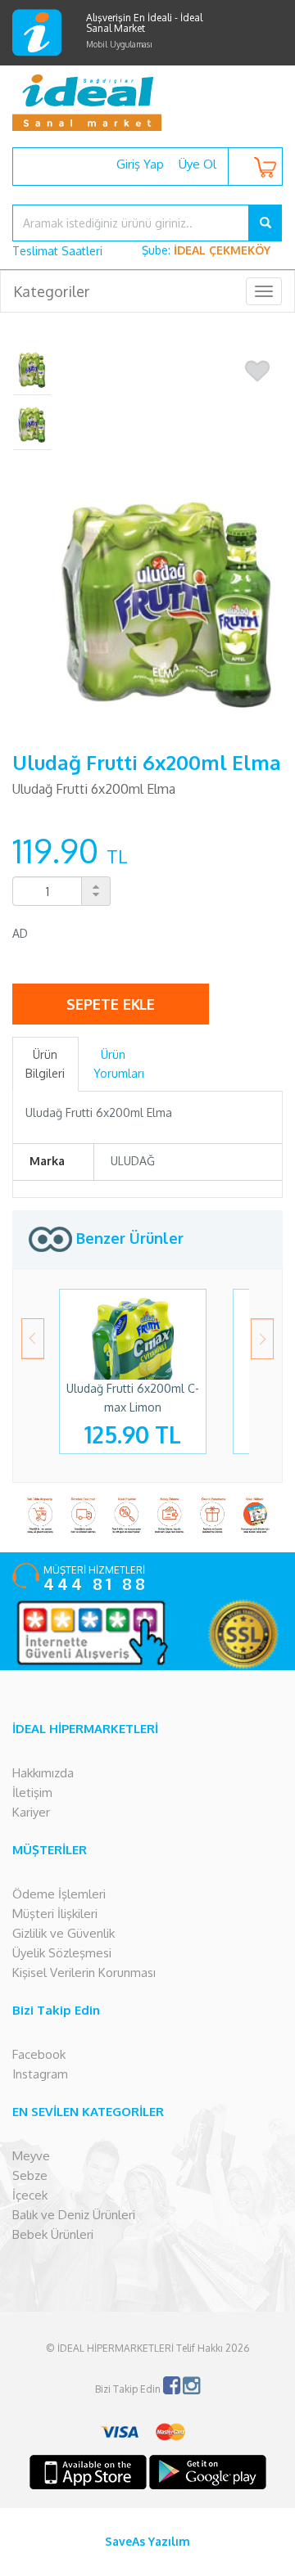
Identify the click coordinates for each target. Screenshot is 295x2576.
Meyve (31, 2156)
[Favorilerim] (257, 372)
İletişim (32, 1792)
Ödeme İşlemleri (59, 1894)
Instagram (40, 2074)
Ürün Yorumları (119, 1063)
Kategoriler (51, 291)
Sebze (30, 2175)
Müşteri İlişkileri (55, 1914)
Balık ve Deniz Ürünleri (74, 2215)
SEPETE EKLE (111, 1004)
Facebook (39, 2054)
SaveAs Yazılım (147, 2541)
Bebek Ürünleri (53, 2234)
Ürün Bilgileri (45, 1063)
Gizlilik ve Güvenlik (64, 1933)
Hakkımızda (43, 1773)
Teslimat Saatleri (57, 251)
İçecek (30, 2195)
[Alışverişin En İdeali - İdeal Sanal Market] (147, 102)
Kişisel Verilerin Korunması (84, 1973)
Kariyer (31, 1812)
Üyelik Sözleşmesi (62, 1953)
